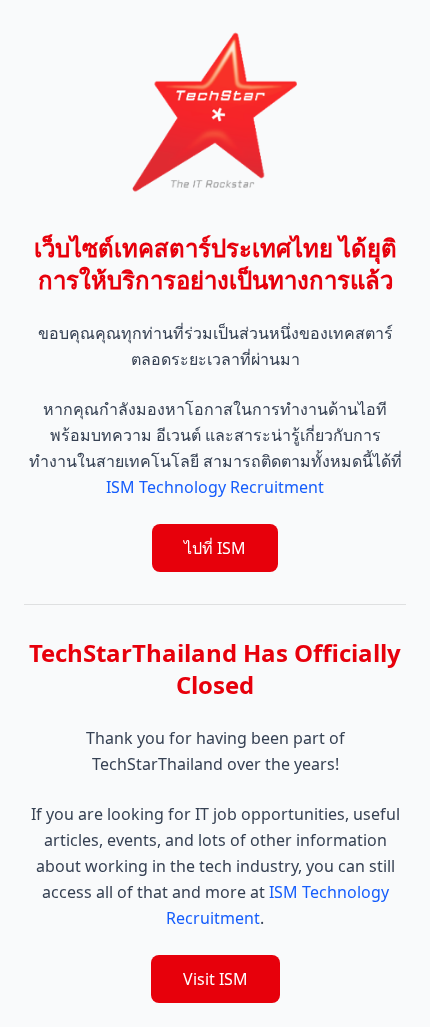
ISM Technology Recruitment (215, 487)
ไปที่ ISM (215, 548)
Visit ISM (215, 979)
